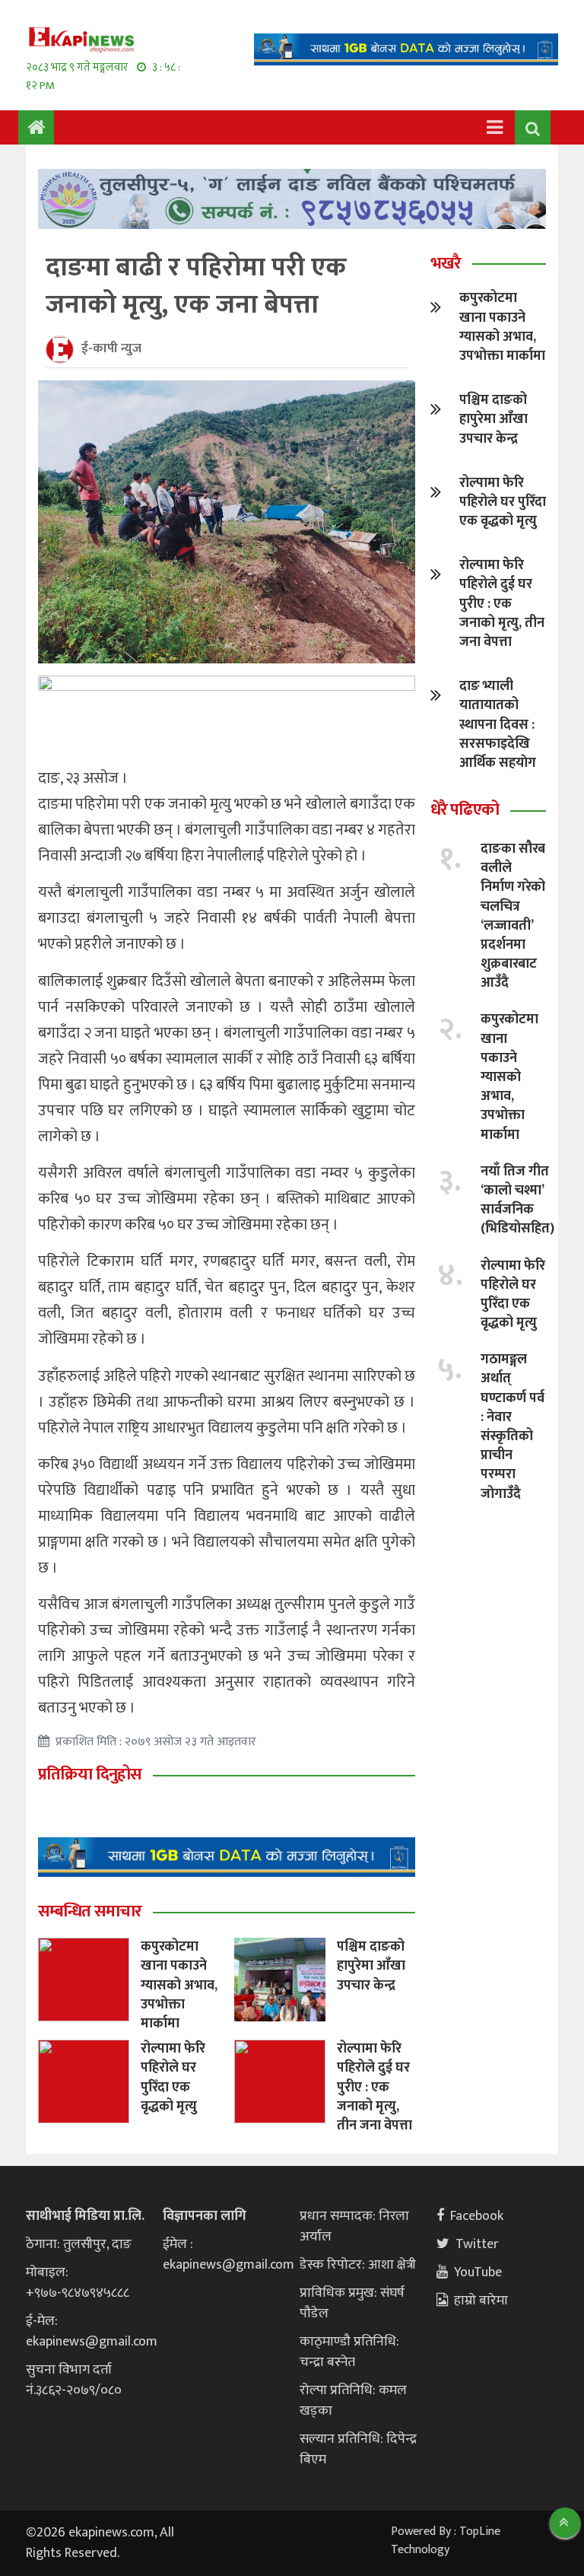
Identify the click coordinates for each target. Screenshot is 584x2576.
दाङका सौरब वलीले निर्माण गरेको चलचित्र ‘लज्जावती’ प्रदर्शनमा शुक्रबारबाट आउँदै (513, 916)
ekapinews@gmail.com (92, 2342)
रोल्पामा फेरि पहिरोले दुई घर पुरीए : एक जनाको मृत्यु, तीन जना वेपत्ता (375, 2087)
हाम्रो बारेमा (481, 2301)
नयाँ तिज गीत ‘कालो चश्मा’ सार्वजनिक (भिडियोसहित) (517, 1201)
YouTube (478, 2272)
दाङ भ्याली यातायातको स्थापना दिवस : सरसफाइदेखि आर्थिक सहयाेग (498, 725)
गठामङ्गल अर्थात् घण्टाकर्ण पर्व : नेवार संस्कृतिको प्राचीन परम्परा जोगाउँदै (513, 1426)
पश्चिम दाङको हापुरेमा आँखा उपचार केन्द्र (371, 1966)
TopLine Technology (446, 2541)
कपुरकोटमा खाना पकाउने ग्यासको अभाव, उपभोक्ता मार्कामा (179, 1985)
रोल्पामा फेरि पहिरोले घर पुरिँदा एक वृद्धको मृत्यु (173, 2078)
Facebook (477, 2216)
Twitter (477, 2244)
